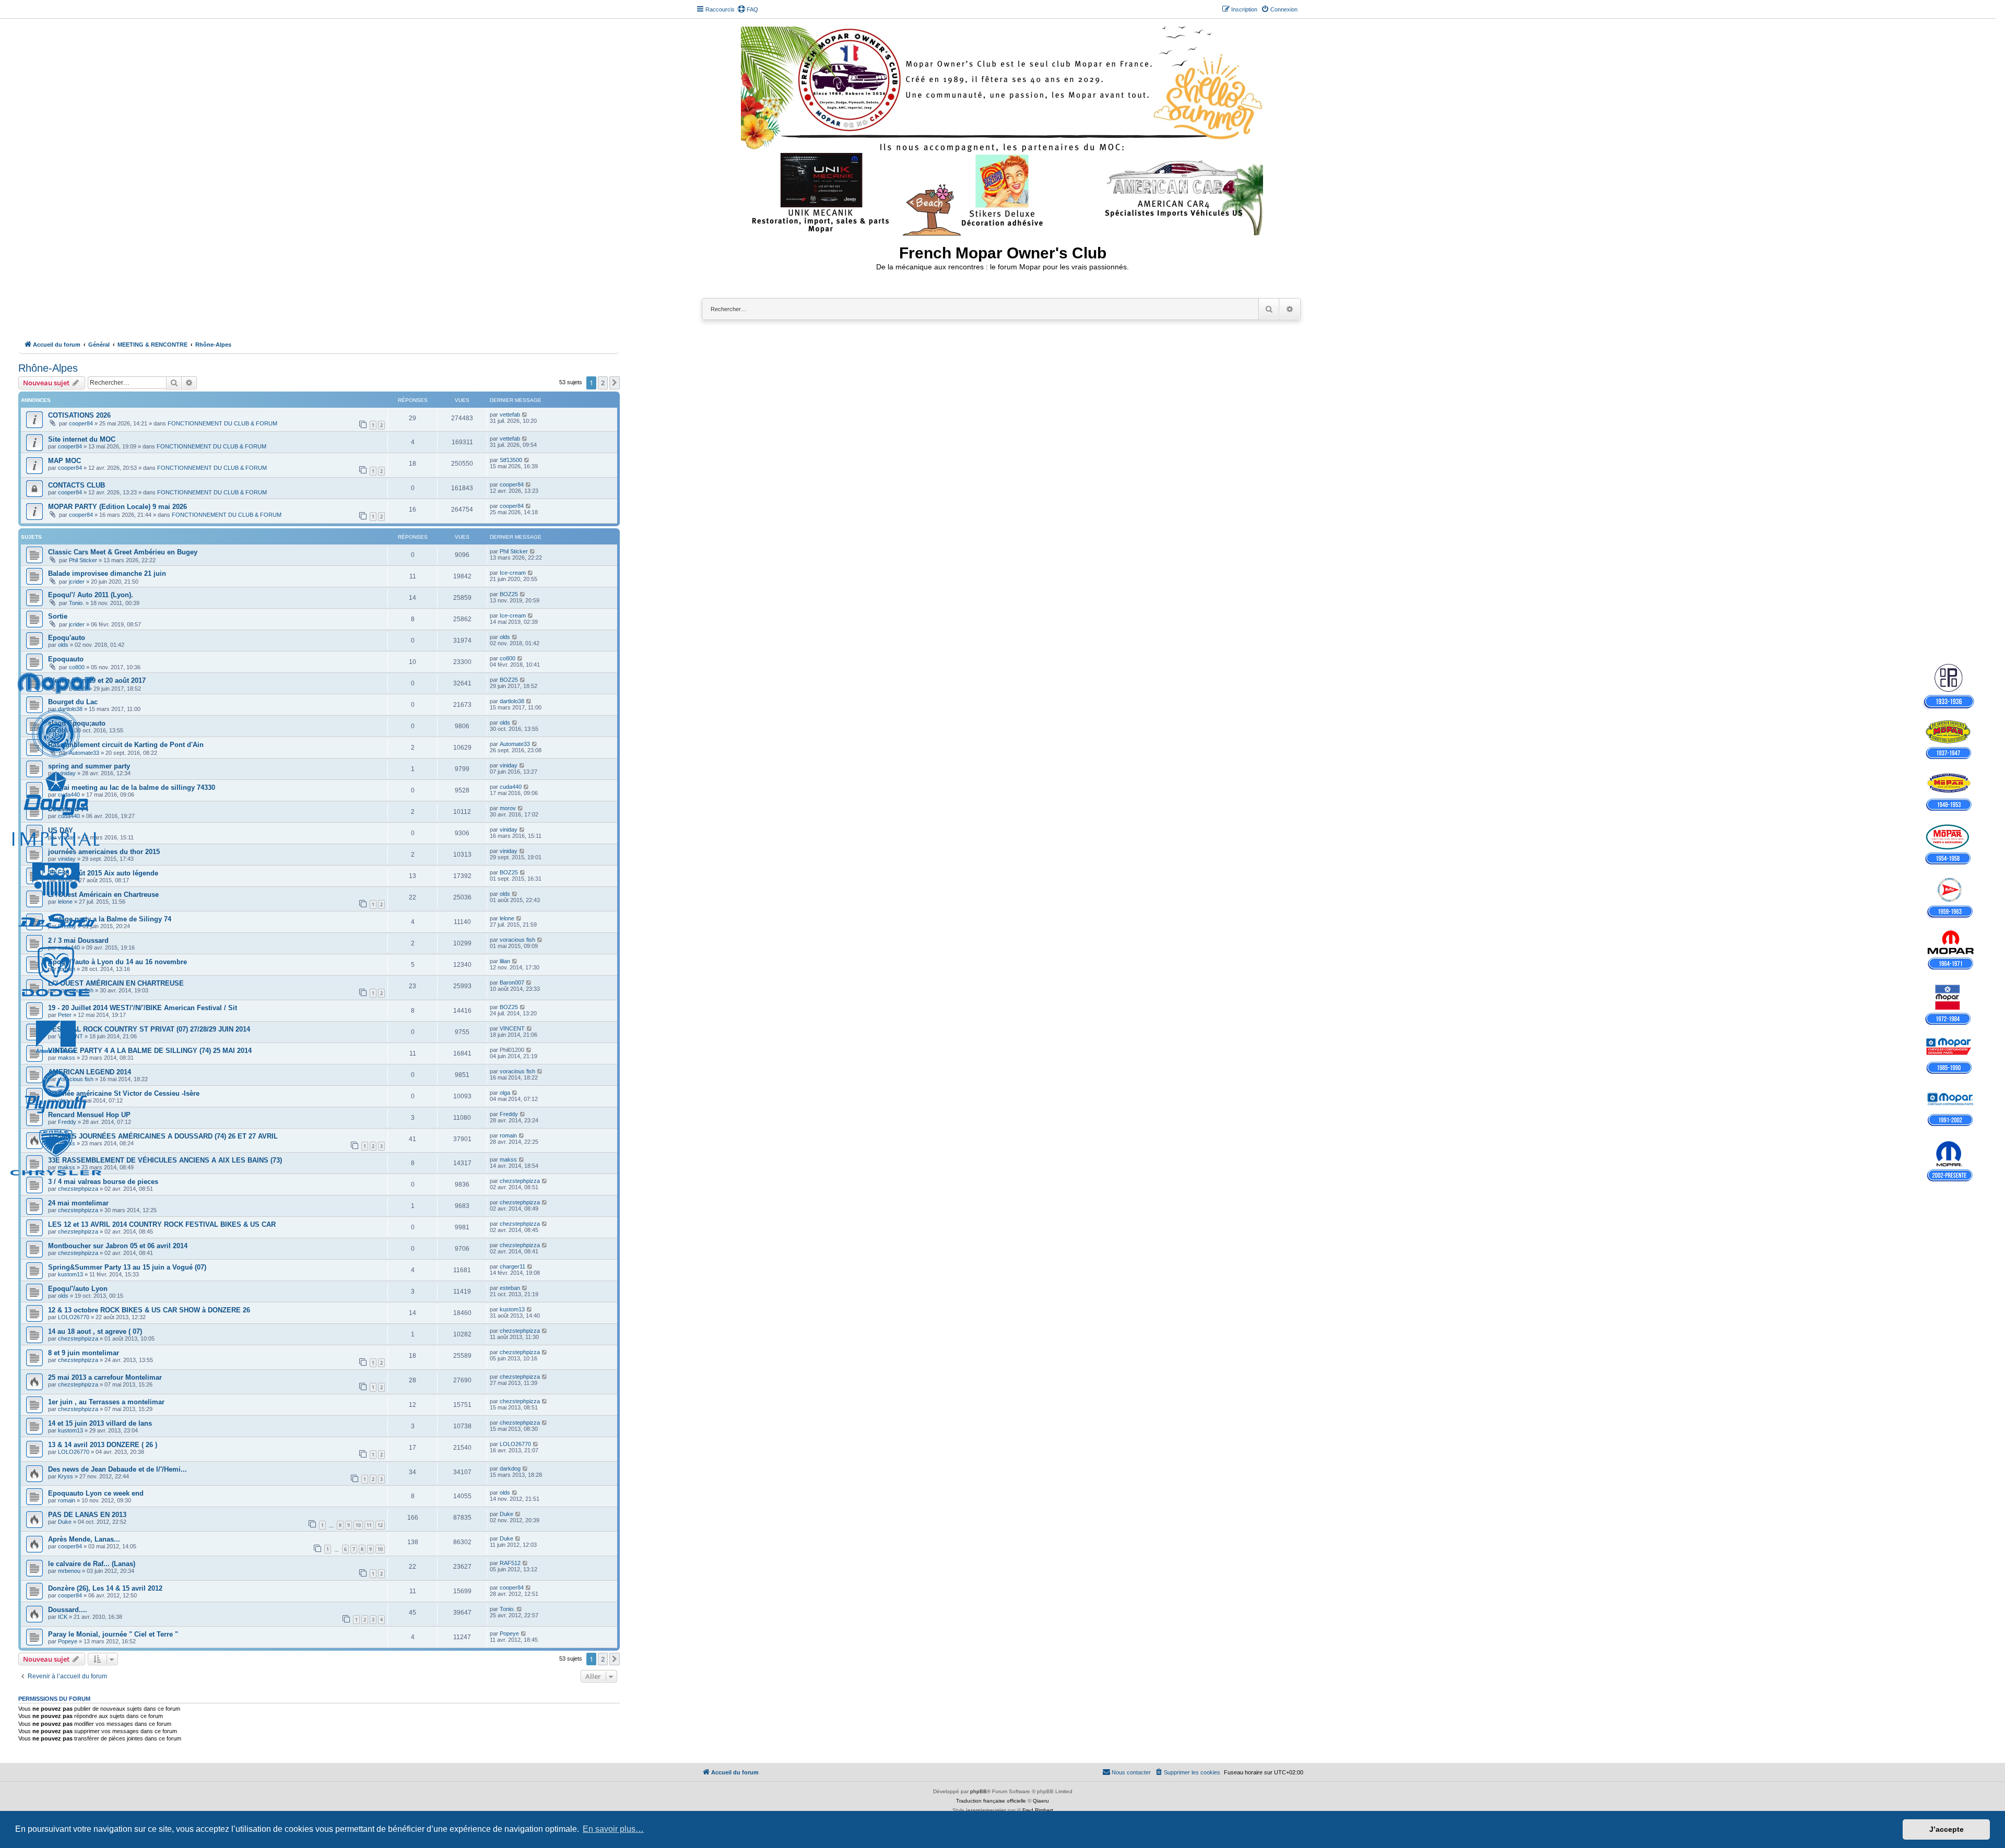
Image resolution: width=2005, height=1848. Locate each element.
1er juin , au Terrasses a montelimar (106, 1402)
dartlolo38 (70, 709)
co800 (77, 667)
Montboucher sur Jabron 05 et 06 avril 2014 (118, 1246)
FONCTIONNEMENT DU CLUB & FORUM (222, 423)
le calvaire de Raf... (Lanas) (92, 1564)
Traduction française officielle (991, 1801)
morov (508, 808)
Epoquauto (66, 659)
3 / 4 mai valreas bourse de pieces (103, 1182)
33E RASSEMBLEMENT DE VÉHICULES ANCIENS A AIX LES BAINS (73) (165, 1160)
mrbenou (69, 1571)
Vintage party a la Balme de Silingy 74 (110, 919)
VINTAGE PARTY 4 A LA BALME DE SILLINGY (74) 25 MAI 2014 (150, 1051)
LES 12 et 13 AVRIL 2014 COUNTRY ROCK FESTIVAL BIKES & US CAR (162, 1224)
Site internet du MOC (82, 439)
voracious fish (517, 940)
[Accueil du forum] (1003, 129)
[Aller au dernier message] (525, 414)
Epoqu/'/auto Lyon (78, 1289)
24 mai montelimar (78, 1203)
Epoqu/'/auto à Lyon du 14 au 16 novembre (117, 962)
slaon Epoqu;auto (77, 723)
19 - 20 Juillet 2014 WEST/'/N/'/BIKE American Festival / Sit (143, 1008)
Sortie (58, 616)
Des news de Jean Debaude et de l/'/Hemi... (117, 1469)
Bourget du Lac (73, 702)
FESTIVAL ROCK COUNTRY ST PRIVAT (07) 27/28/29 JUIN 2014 (149, 1029)
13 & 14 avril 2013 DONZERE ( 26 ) (103, 1445)
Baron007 (512, 982)
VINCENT (70, 1036)
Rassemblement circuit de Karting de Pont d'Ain (126, 745)
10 (358, 1525)
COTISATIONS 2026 (79, 415)
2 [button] (603, 383)
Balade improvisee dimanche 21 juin (107, 573)
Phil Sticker (83, 560)
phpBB (978, 1791)
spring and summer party (89, 766)
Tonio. (76, 603)
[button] (615, 383)
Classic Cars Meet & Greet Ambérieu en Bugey (123, 552)
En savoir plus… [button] (613, 1829)
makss (67, 1058)
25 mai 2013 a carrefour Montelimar (105, 1377)
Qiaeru (1041, 1801)
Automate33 (84, 753)
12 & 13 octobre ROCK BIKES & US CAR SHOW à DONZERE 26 (149, 1310)
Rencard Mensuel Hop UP (89, 1115)
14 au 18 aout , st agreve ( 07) (95, 1331)
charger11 (512, 1266)
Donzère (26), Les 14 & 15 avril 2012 (105, 1588)
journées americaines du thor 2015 (104, 852)
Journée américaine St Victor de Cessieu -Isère (124, 1093)
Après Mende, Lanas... (84, 1539)
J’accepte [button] (1947, 1829)
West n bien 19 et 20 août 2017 (97, 680)
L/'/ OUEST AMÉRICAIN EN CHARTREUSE (116, 983)
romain (67, 969)
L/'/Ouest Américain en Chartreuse (103, 895)
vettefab (510, 414)
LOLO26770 (74, 1317)
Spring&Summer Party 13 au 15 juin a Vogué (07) (127, 1267)
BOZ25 (509, 594)
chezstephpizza (78, 1189)
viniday (67, 773)
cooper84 (81, 423)
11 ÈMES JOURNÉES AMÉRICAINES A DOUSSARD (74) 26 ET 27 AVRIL (163, 1136)
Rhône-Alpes (48, 368)
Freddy (67, 926)
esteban (510, 1288)
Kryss (66, 1476)
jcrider (77, 582)
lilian (505, 961)
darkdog (510, 1468)
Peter (65, 1015)
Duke (65, 1522)
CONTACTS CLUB (76, 485)
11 (369, 1525)
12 (380, 1525)
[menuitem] (748, 9)
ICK (63, 1617)
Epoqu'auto (67, 638)
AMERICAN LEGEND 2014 (90, 1072)
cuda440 (69, 795)
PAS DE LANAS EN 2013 (87, 1515)
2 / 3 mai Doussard (78, 940)
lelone (65, 880)
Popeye (68, 1641)
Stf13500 (511, 460)
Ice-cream (513, 573)
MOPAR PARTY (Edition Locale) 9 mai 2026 (117, 507)
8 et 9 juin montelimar (84, 1353)
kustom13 (70, 1274)
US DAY (61, 830)
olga (63, 1100)
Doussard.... (68, 1610)
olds (63, 645)
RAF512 (510, 1563)
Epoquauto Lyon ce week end (96, 1493)
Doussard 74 (68, 809)
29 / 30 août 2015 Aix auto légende (103, 873)
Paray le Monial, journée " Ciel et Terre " (113, 1634)
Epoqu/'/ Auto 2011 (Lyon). (91, 595)
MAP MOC (64, 461)
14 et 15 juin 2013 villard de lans (100, 1423)
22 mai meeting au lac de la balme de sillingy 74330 (132, 787)
